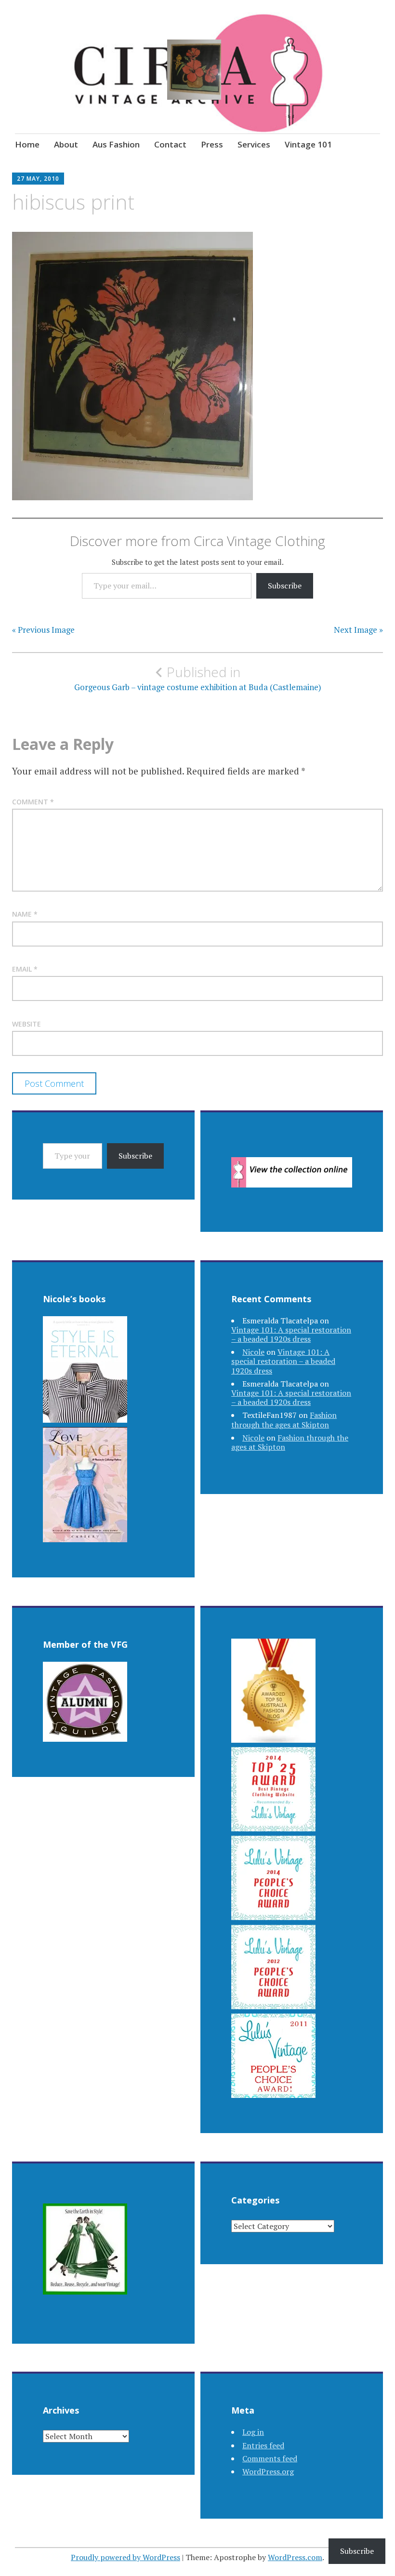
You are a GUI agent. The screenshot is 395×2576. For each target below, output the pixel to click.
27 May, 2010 (38, 179)
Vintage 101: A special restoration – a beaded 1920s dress (291, 1334)
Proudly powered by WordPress (125, 2557)
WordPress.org (268, 2471)
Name (25, 914)
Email (25, 969)
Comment (33, 802)
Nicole (253, 1352)
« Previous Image (43, 630)
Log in (253, 2432)
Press (212, 144)
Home (27, 144)
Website (26, 1024)
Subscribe (285, 586)
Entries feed (263, 2445)
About (66, 144)
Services (254, 144)
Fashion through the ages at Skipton (284, 1420)
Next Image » (358, 630)
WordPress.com (295, 2557)
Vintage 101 (308, 144)
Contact (170, 144)
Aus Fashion (116, 144)
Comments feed (270, 2458)
